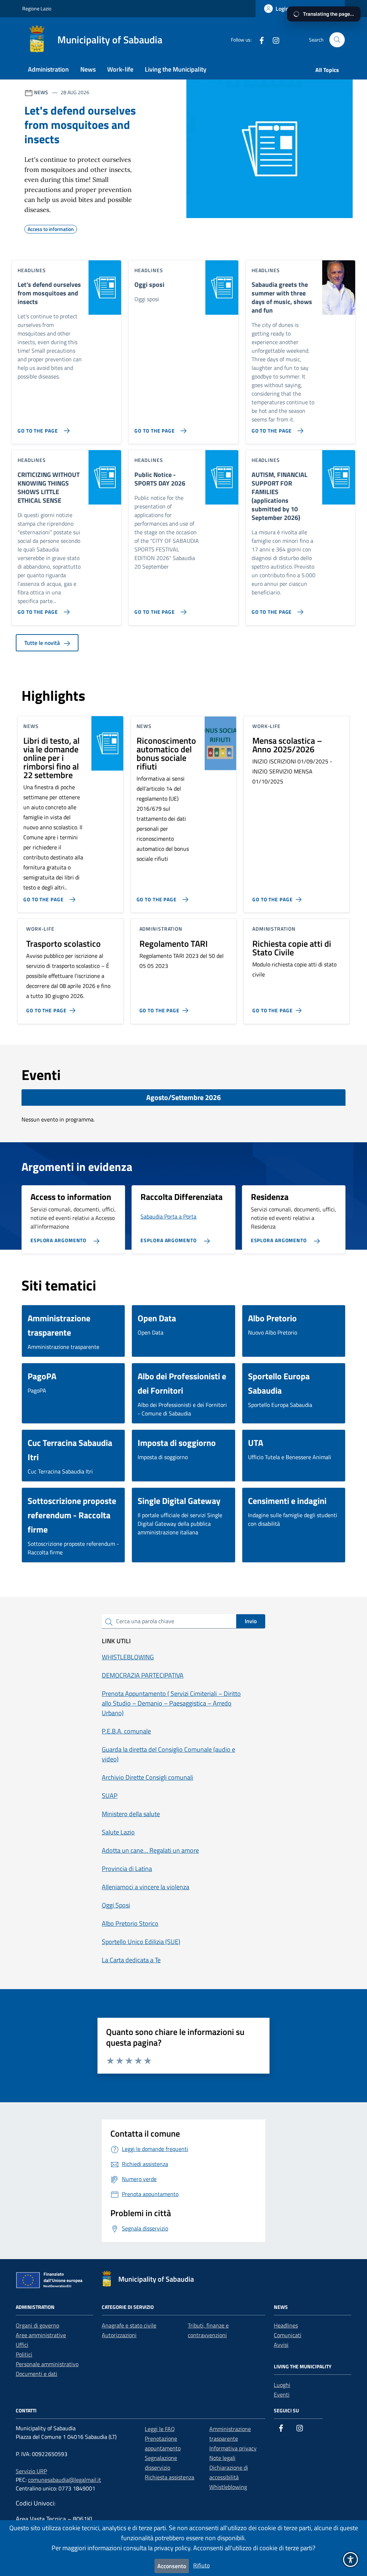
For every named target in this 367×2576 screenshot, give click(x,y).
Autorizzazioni (119, 2335)
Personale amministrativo (47, 2364)
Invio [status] (251, 1621)
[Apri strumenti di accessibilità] (351, 2560)
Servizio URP (31, 2471)
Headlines (286, 2325)
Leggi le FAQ (160, 2429)
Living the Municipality (176, 69)
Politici (24, 2354)
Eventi (282, 2394)
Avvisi (281, 2345)
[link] (259, 40)
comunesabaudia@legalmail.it (65, 2480)
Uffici (22, 2345)
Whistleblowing (228, 2487)
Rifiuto (201, 2565)
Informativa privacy (233, 2448)
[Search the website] (337, 40)
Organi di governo (37, 2325)
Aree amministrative (41, 2335)
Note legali (222, 2458)
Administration (48, 69)
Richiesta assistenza (170, 2477)
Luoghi (282, 2385)
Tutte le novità (43, 643)
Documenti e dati (37, 2374)
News (88, 69)
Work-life (120, 69)
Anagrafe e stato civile (129, 2325)
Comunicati (288, 2335)
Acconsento (172, 2566)
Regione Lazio (37, 8)
